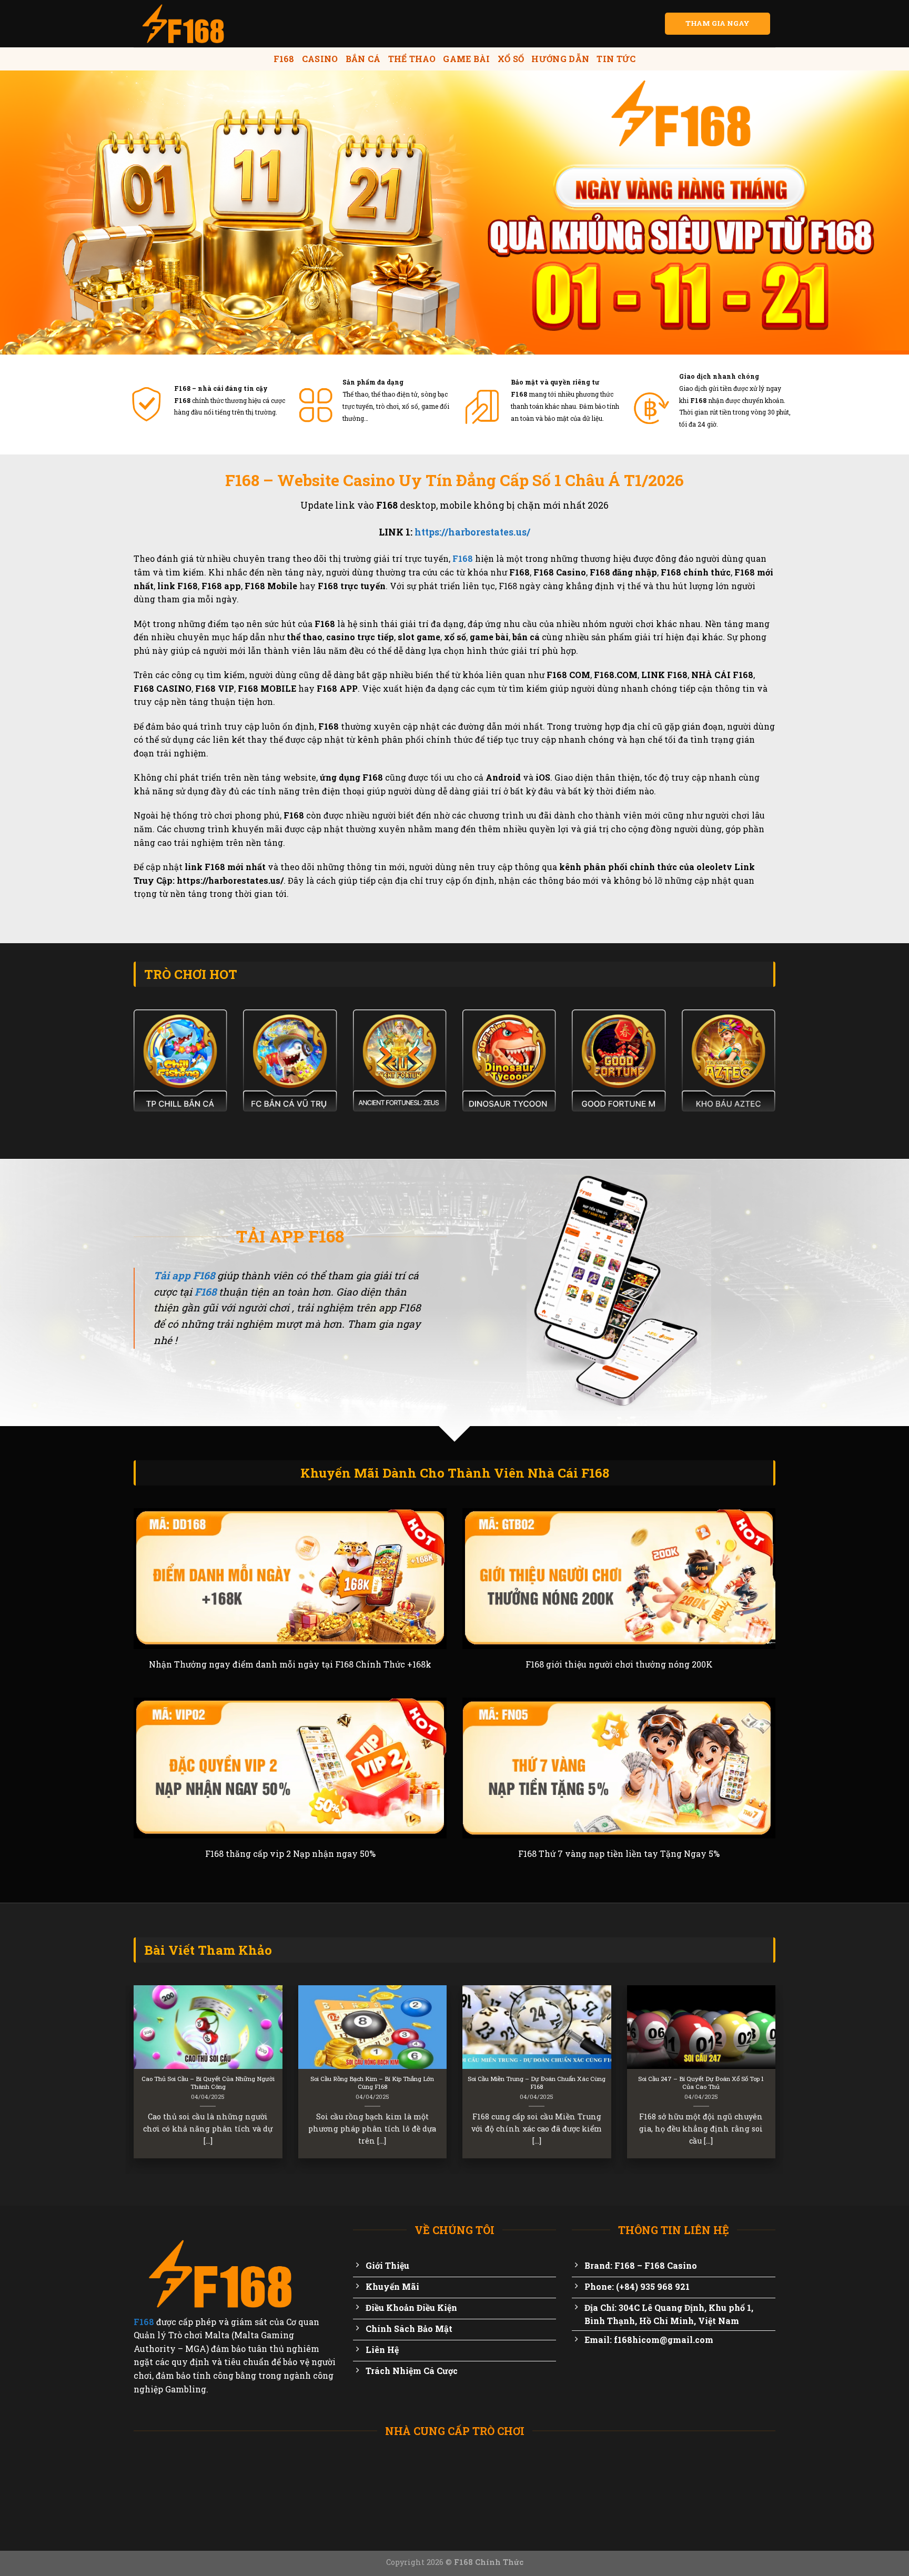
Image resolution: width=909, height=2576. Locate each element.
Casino (320, 59)
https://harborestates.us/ (472, 532)
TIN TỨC (616, 59)
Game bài (467, 59)
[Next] (777, 2079)
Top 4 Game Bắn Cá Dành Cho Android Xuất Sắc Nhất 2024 (278, 2083)
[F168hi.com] (186, 24)
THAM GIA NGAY (718, 23)
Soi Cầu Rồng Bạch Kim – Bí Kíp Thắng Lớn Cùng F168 (607, 2083)
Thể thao (412, 59)
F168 (284, 59)
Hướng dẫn (560, 59)
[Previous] (132, 2079)
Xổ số (511, 59)
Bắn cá (363, 59)
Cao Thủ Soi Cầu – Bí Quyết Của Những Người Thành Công (443, 2083)
